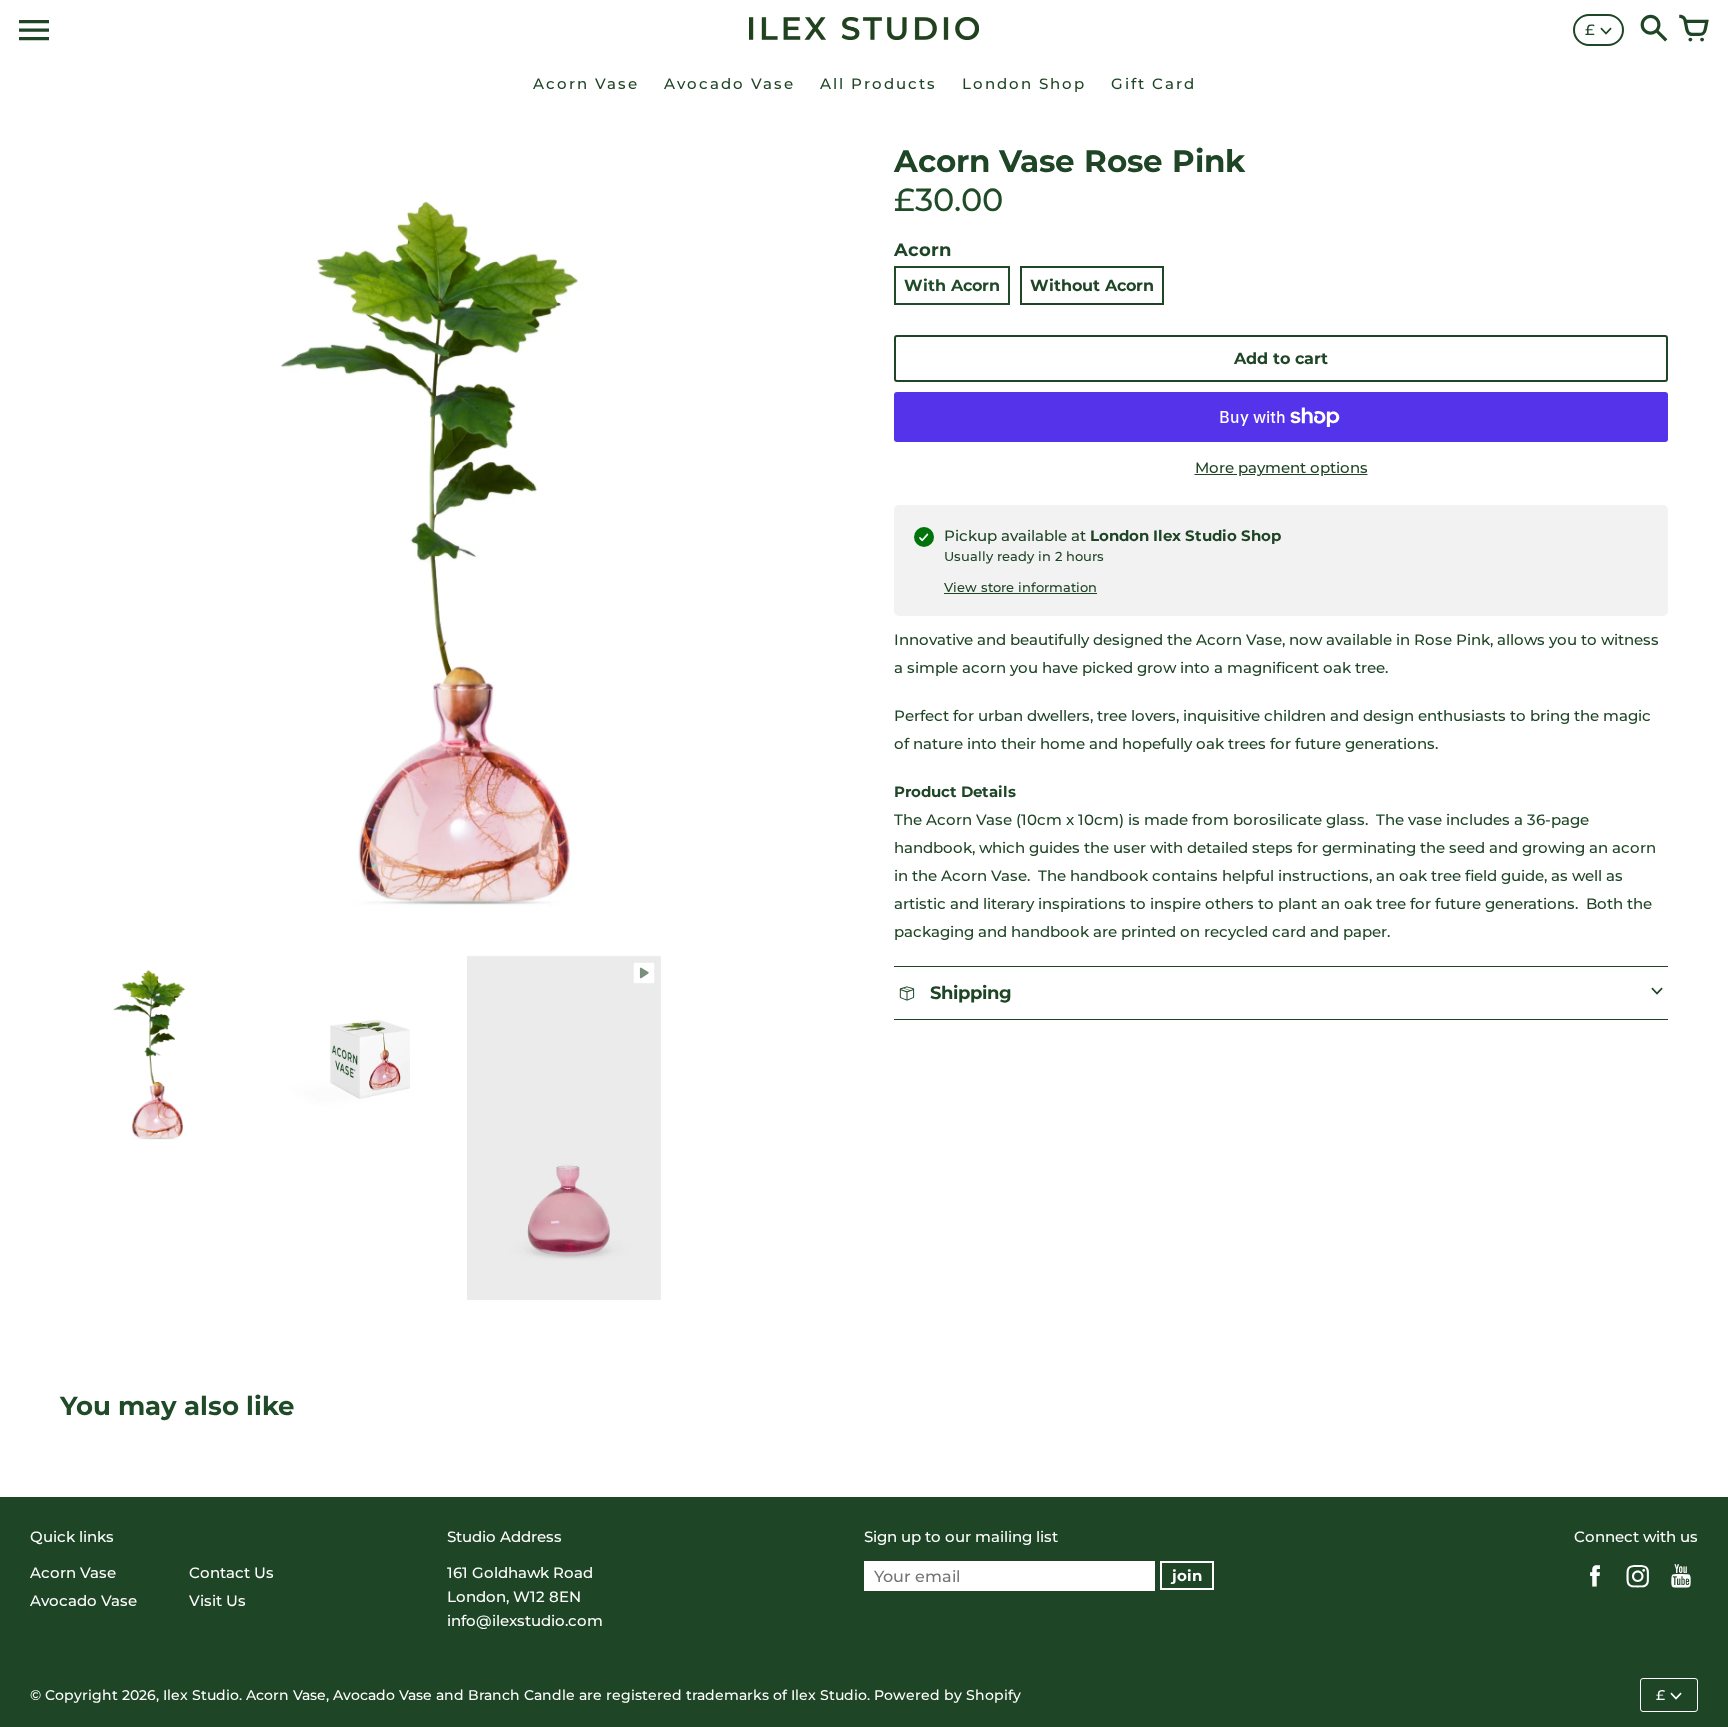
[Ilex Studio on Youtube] (1681, 1589)
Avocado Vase (83, 1600)
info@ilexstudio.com (525, 1620)
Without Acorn (1092, 285)
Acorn (922, 250)
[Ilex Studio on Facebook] (1595, 1589)
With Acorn (952, 285)
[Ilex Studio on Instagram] (1638, 1589)
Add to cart (1281, 358)
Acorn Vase (73, 1572)
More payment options (1281, 467)
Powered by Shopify (947, 1695)
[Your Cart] (1694, 30)
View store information (1020, 587)
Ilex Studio (201, 1695)
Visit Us (217, 1600)
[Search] (1654, 30)
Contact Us (231, 1572)
